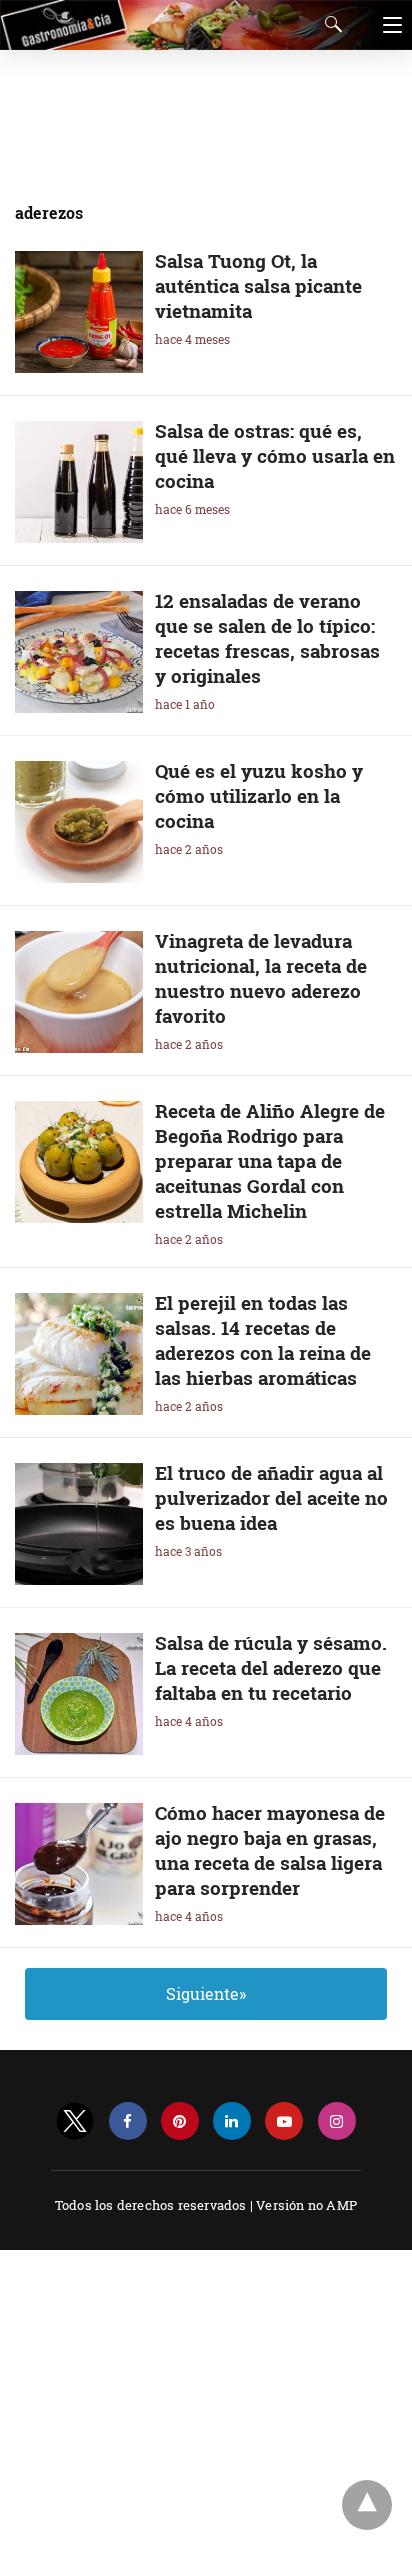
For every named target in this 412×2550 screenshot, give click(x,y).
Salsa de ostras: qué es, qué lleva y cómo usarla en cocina (275, 455)
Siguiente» (206, 1993)
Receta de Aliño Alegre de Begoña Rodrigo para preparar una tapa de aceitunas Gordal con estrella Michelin (270, 1160)
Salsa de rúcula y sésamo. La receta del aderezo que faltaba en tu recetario (271, 1667)
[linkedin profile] (232, 2121)
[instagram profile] (337, 2121)
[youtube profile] (284, 2121)
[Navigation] (387, 25)
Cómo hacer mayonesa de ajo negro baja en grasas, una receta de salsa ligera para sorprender (270, 1850)
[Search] (329, 24)
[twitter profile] (75, 2121)
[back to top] (367, 2505)
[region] (200, 115)
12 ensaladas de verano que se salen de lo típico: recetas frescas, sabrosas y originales (267, 638)
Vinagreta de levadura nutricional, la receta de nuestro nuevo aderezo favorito (261, 978)
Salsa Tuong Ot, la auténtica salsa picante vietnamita (258, 285)
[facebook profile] (128, 2121)
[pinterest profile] (180, 2121)
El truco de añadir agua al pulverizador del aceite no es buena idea (271, 1497)
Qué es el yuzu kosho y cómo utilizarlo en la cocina (259, 795)
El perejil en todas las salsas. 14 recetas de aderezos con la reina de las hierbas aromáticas (263, 1340)
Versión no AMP (306, 2205)
